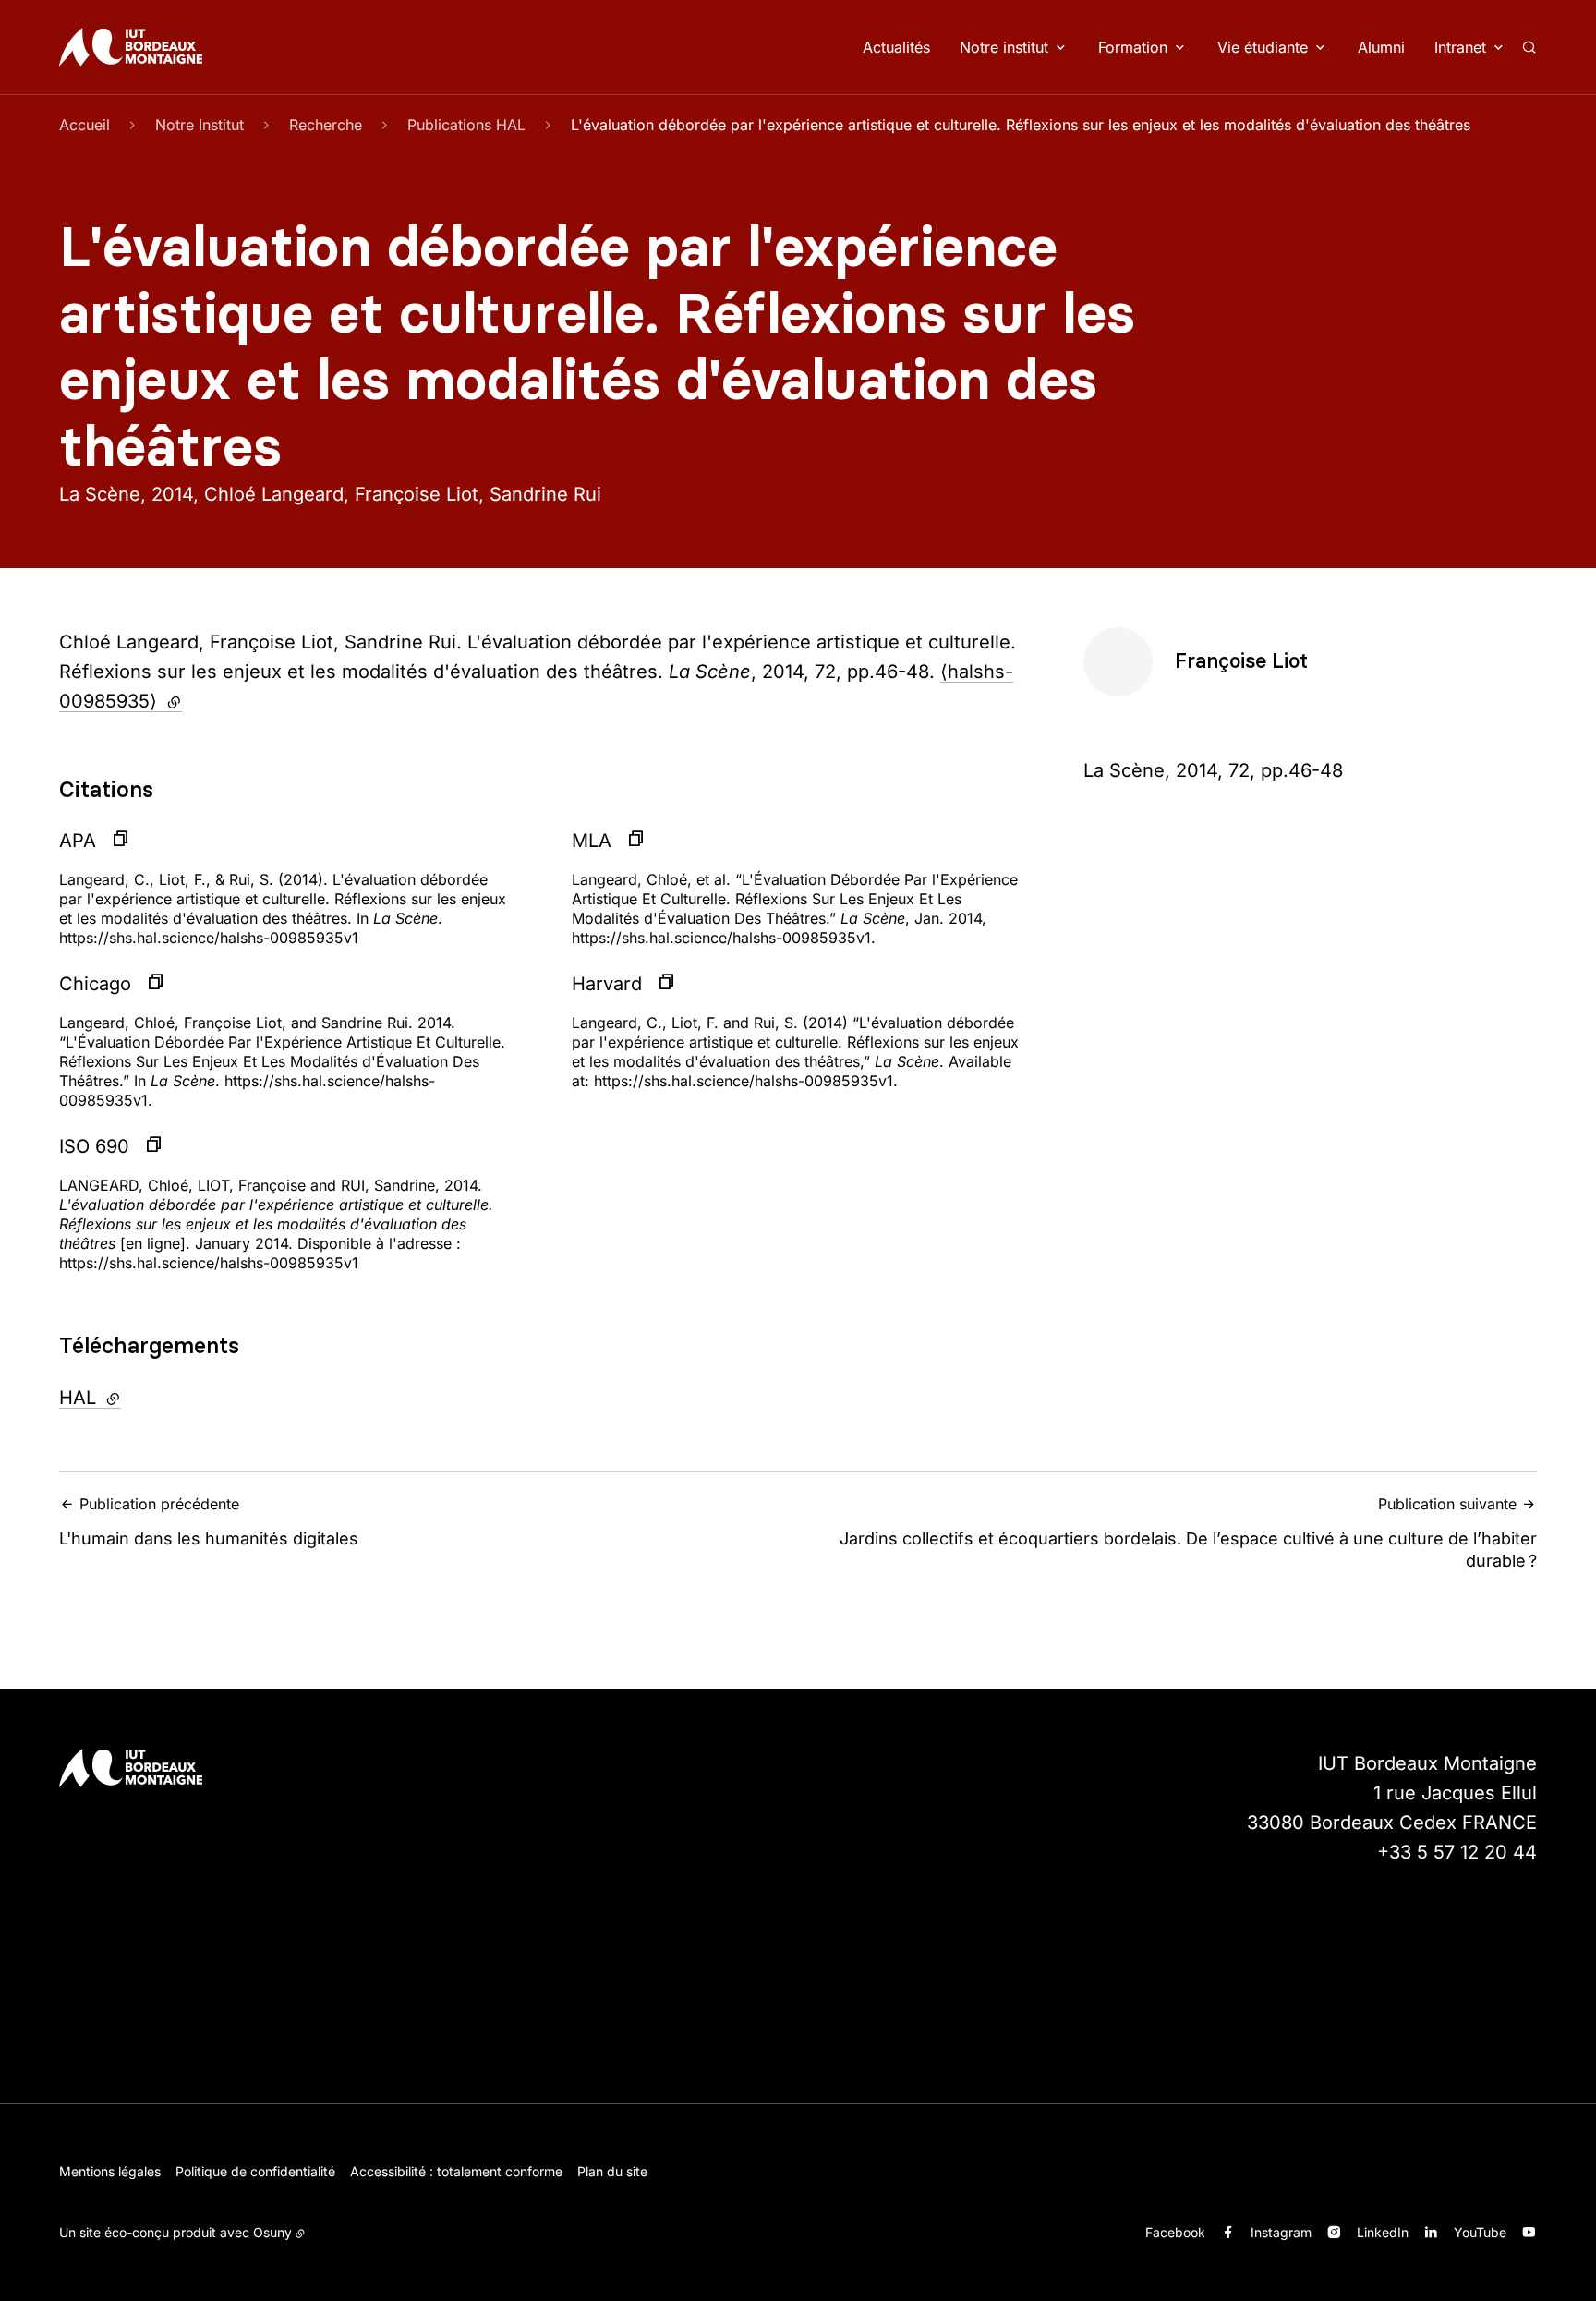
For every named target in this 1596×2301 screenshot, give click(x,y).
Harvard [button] (607, 984)
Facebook (1175, 2232)
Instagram (1281, 2232)
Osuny (272, 2232)
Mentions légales (110, 2171)
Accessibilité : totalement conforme (456, 2171)
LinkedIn (1383, 2232)
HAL (140, 1398)
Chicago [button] (95, 984)
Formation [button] (1133, 47)
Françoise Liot (1241, 661)
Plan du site (612, 2171)
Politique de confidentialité (255, 2171)
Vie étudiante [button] (1263, 47)
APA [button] (78, 841)
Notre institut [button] (1004, 47)
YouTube (1480, 2232)
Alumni (1381, 47)
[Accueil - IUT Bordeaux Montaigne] (131, 47)
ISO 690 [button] (94, 1146)
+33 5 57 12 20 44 (1457, 1852)
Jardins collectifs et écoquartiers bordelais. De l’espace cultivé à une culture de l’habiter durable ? (1188, 1532)
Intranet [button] (1460, 47)
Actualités (896, 47)
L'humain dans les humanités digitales (209, 1522)
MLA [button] (592, 841)
